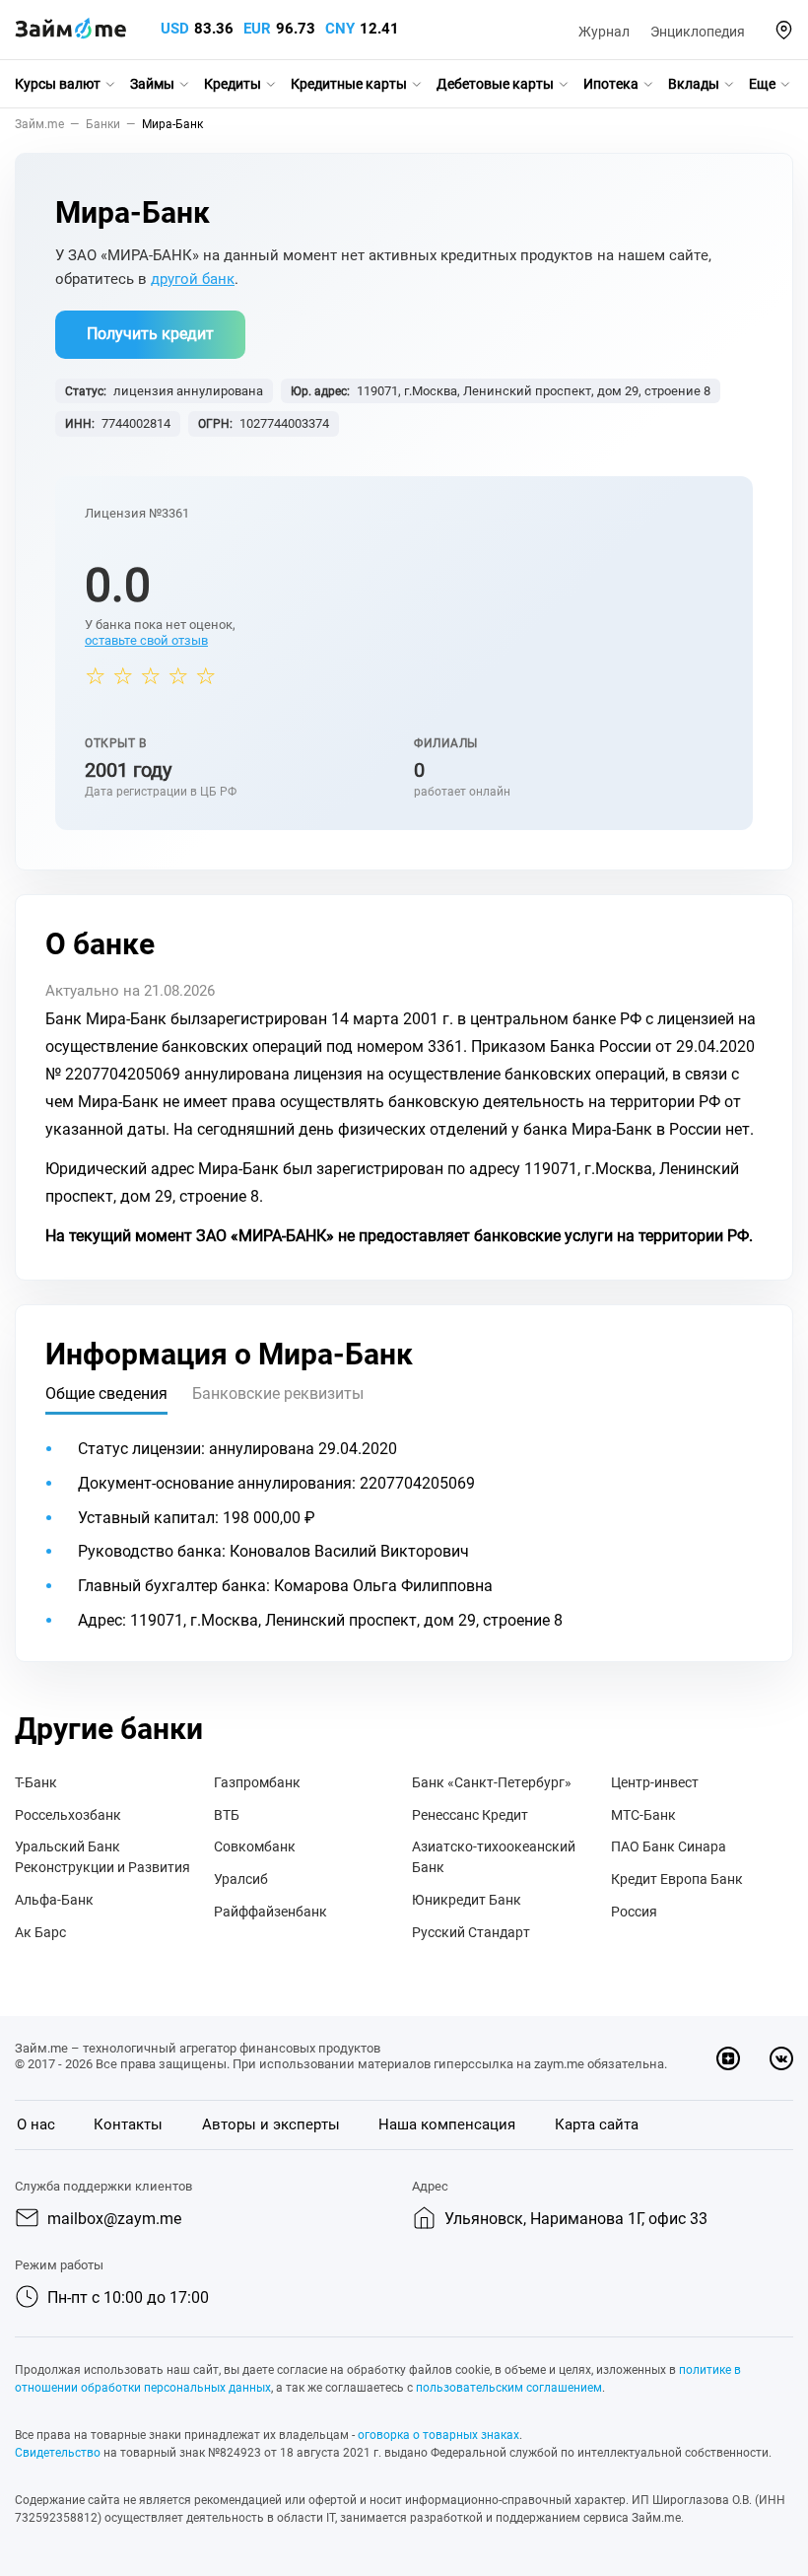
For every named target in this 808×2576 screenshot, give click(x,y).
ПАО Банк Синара (669, 1846)
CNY (340, 29)
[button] (784, 30)
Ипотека (611, 84)
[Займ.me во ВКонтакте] (781, 2058)
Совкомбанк (255, 1846)
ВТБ (227, 1815)
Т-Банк (36, 1782)
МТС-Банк (643, 1815)
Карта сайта (597, 2124)
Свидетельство (58, 2453)
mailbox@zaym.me (114, 2219)
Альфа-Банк (54, 1900)
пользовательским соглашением (509, 2388)
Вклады (694, 84)
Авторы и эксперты (271, 2124)
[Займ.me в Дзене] (728, 2058)
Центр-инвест (655, 1782)
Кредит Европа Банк (677, 1879)
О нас (36, 2124)
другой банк (193, 279)
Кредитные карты (349, 84)
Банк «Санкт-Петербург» (492, 1782)
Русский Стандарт (471, 1932)
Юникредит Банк (467, 1900)
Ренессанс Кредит (470, 1815)
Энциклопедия (698, 32)
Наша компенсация (447, 2124)
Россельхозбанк (68, 1815)
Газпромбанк (257, 1782)
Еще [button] (762, 84)
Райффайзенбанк (270, 1912)
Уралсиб (241, 1879)
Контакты (128, 2124)
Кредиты (233, 84)
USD (175, 29)
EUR (257, 29)
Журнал (604, 32)
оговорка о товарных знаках (438, 2435)
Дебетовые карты (495, 84)
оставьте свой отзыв (146, 640)
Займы (152, 84)
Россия (634, 1912)
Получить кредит (150, 334)
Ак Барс (40, 1932)
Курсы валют (58, 84)
